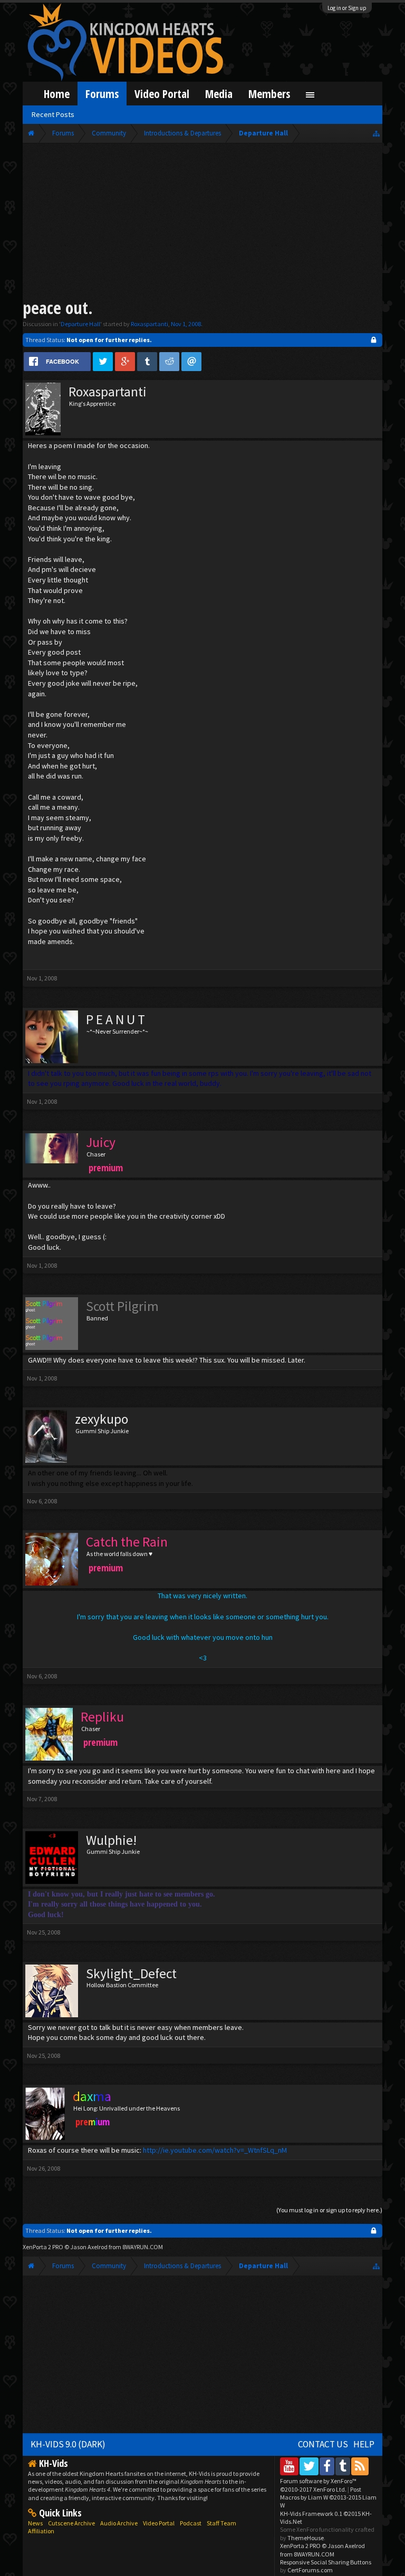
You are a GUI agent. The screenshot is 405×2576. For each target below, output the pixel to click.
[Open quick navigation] (376, 133)
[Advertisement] (203, 222)
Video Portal (162, 94)
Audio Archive (119, 2523)
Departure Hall (80, 324)
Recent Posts (53, 114)
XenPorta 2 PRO (43, 2247)
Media (219, 94)
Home (57, 94)
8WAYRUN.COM (143, 2247)
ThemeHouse (306, 2538)
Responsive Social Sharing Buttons (326, 2562)
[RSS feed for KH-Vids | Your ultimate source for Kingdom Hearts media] (360, 2466)
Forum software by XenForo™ (318, 2485)
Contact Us (323, 2444)
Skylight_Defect (131, 1974)
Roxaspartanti (150, 324)
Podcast (191, 2523)
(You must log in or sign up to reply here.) (329, 2210)
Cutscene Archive (71, 2523)
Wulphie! (111, 1840)
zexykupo (102, 1419)
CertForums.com (310, 2570)
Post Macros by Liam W (328, 2497)
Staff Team (221, 2523)
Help (364, 2444)
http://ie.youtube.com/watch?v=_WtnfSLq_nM (215, 2150)
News (35, 2523)
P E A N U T (115, 1019)
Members (269, 94)
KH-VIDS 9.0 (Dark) (68, 2444)
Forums (102, 94)
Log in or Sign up (347, 8)
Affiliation (41, 2531)
